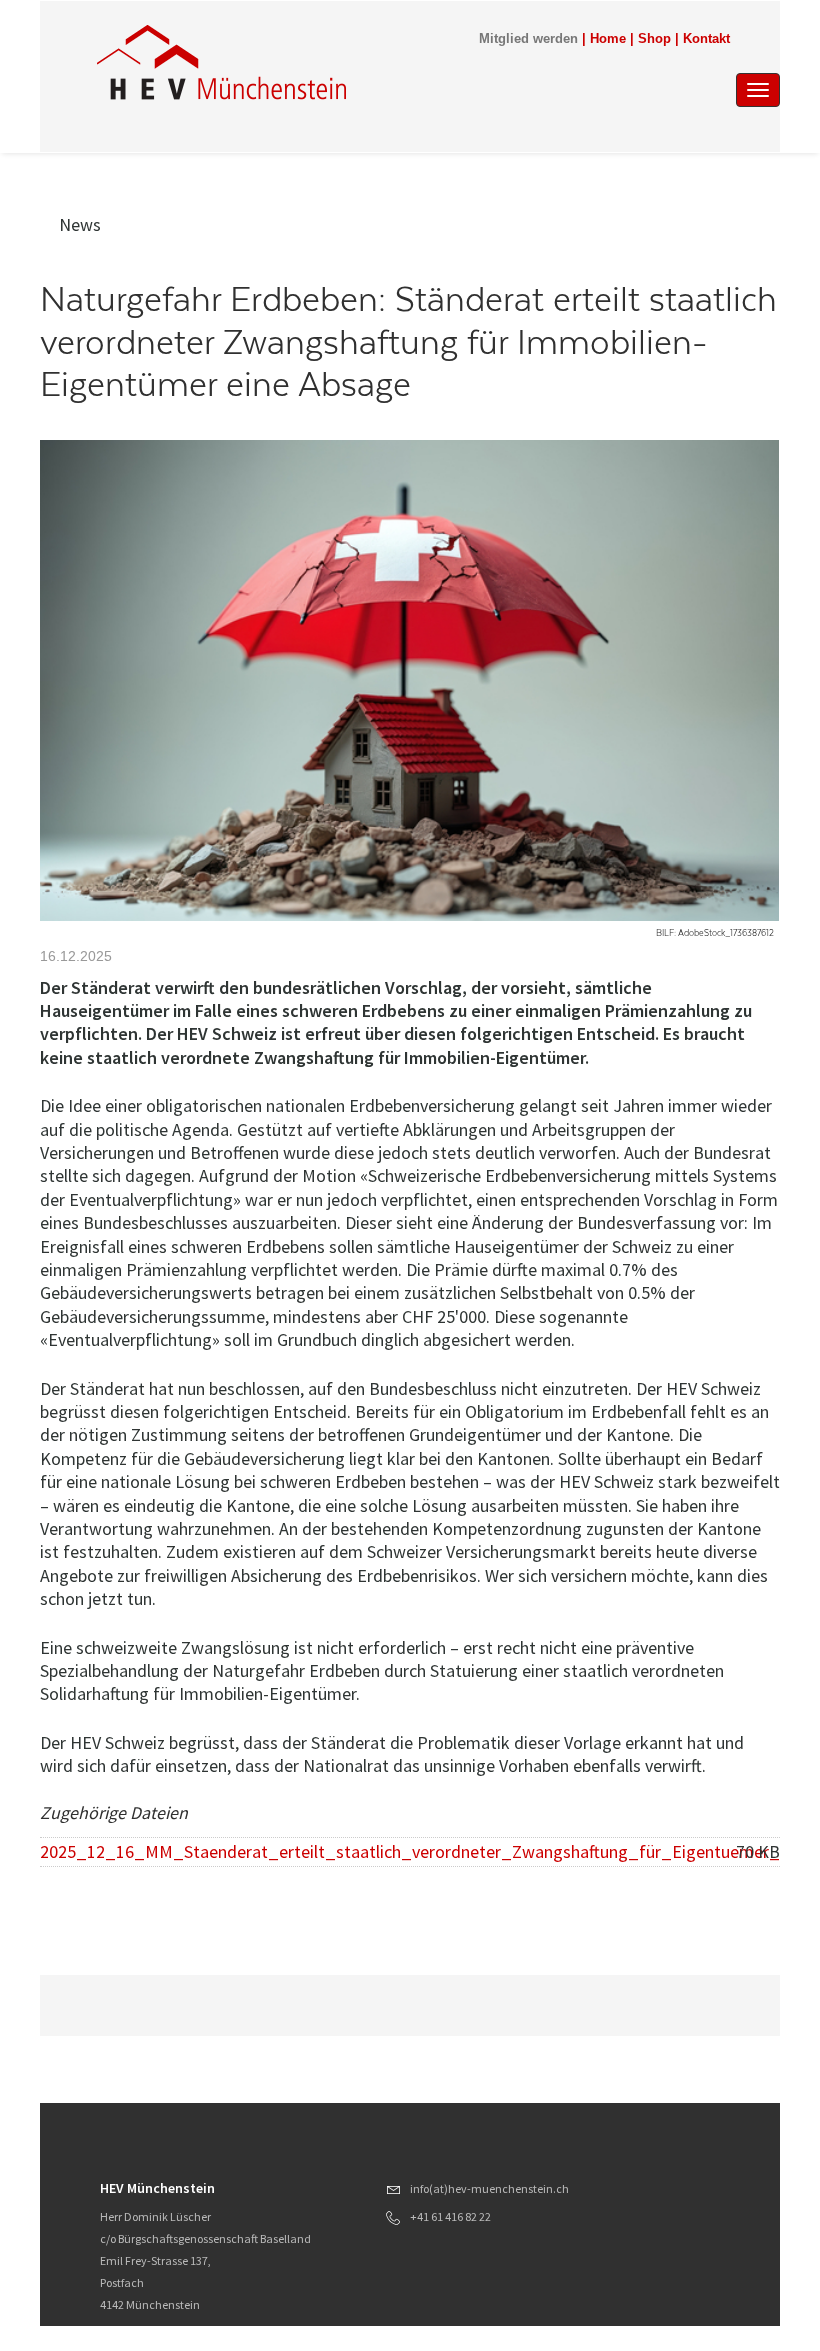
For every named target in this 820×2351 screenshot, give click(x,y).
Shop (654, 39)
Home (608, 39)
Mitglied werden (528, 39)
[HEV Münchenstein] (309, 62)
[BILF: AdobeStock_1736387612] (409, 680)
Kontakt (706, 39)
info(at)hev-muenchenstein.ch (489, 2188)
